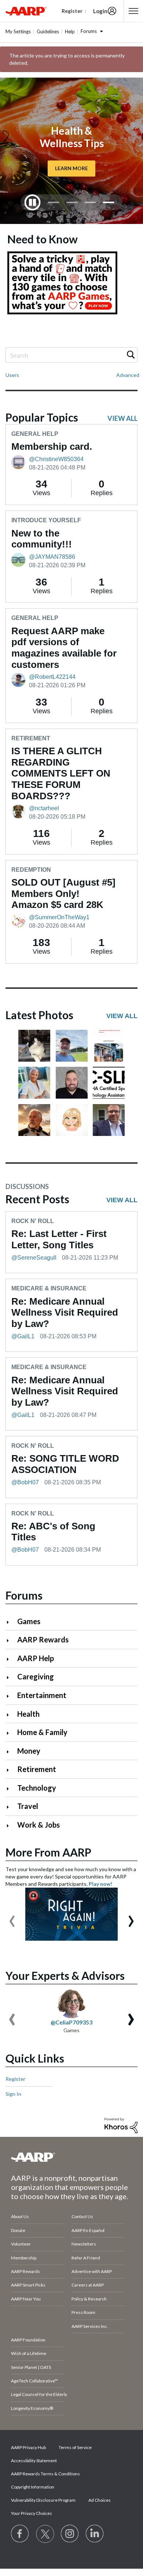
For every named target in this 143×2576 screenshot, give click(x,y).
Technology (37, 1788)
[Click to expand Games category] (11, 1622)
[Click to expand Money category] (11, 1752)
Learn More (71, 169)
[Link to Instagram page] (70, 2534)
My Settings (18, 31)
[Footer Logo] (71, 2157)
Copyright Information (33, 2487)
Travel (28, 1806)
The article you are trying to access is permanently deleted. (67, 59)
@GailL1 (23, 1336)
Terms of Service (75, 2447)
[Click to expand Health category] (11, 1715)
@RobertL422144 (52, 677)
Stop (33, 202)
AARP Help (36, 1658)
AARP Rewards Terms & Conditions (45, 2474)
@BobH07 (25, 1482)
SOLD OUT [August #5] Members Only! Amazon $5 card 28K (63, 893)
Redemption (31, 870)
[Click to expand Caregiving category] (11, 1677)
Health (28, 1714)
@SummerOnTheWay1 (59, 917)
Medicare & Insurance (49, 1288)
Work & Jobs (38, 1825)
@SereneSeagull (34, 1258)
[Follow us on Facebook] (20, 2534)
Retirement (31, 738)
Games (29, 1621)
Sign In (13, 2094)
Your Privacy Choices (32, 2513)
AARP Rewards (43, 1640)
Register (15, 2079)
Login (100, 11)
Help (70, 31)
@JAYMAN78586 (52, 557)
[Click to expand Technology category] (11, 1789)
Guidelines (48, 31)
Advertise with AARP (92, 2271)
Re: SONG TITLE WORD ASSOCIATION (65, 1464)
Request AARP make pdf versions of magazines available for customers (64, 648)
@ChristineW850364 (56, 459)
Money (29, 1751)
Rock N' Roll (33, 1221)
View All (122, 1016)
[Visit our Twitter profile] (45, 2534)
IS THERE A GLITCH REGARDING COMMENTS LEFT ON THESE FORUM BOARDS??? (61, 773)
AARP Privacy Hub (28, 2447)
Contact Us (82, 2216)
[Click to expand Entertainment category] (11, 1696)
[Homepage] (26, 11)
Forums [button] (89, 31)
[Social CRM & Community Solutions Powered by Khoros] (121, 2125)
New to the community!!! (42, 539)
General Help (35, 434)
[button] (34, 1046)
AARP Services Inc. (90, 2326)
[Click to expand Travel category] (11, 1807)
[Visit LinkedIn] (95, 2534)
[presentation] (12, 1918)
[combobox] (71, 355)
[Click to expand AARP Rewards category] (11, 1640)
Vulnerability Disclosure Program (43, 2500)
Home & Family (42, 1732)
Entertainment (42, 1695)
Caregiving (36, 1676)
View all (122, 418)
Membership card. (52, 446)
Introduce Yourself (46, 520)
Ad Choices (100, 2500)
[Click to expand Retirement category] (11, 1770)
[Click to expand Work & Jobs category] (11, 1826)
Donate (18, 2230)
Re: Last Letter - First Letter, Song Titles (59, 1239)
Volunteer (21, 2244)
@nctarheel (44, 808)
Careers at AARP (88, 2285)
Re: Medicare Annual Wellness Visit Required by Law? (65, 1313)
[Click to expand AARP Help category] (11, 1659)
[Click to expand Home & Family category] (11, 1733)
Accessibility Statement (34, 2461)
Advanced (128, 375)
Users (12, 375)
